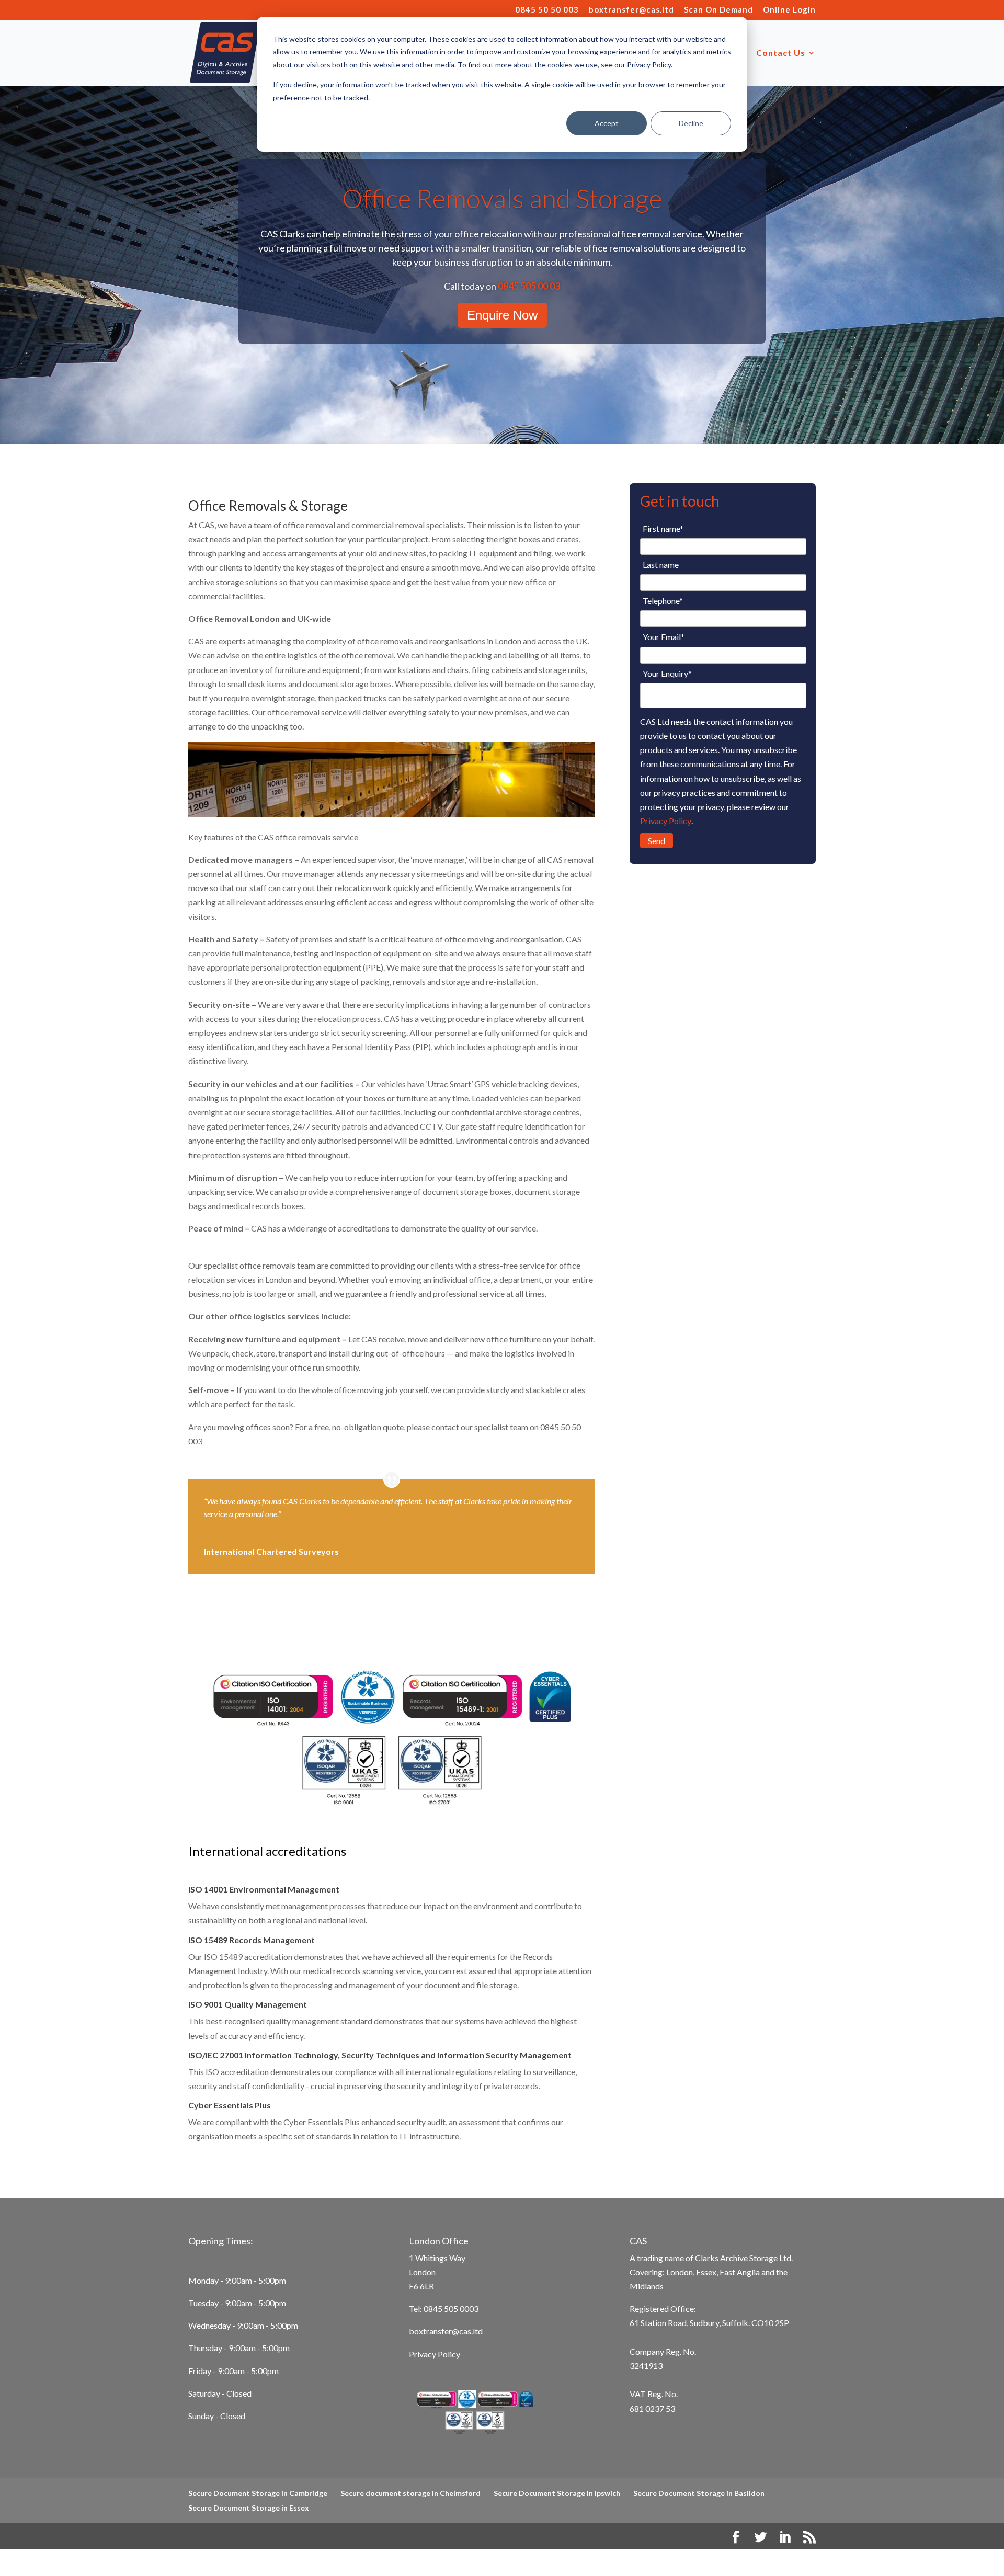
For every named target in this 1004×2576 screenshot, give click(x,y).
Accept (607, 123)
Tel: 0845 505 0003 (444, 2309)
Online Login (789, 10)
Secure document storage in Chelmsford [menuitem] (410, 2493)
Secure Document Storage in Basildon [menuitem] (699, 2493)
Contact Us (781, 53)
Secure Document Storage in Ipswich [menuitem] (557, 2493)
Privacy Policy (666, 821)
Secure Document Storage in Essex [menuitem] (249, 2508)
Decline (691, 123)
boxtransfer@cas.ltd (631, 10)
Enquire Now (502, 315)
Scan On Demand (718, 10)
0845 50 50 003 (547, 10)
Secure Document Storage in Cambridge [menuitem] (258, 2493)
